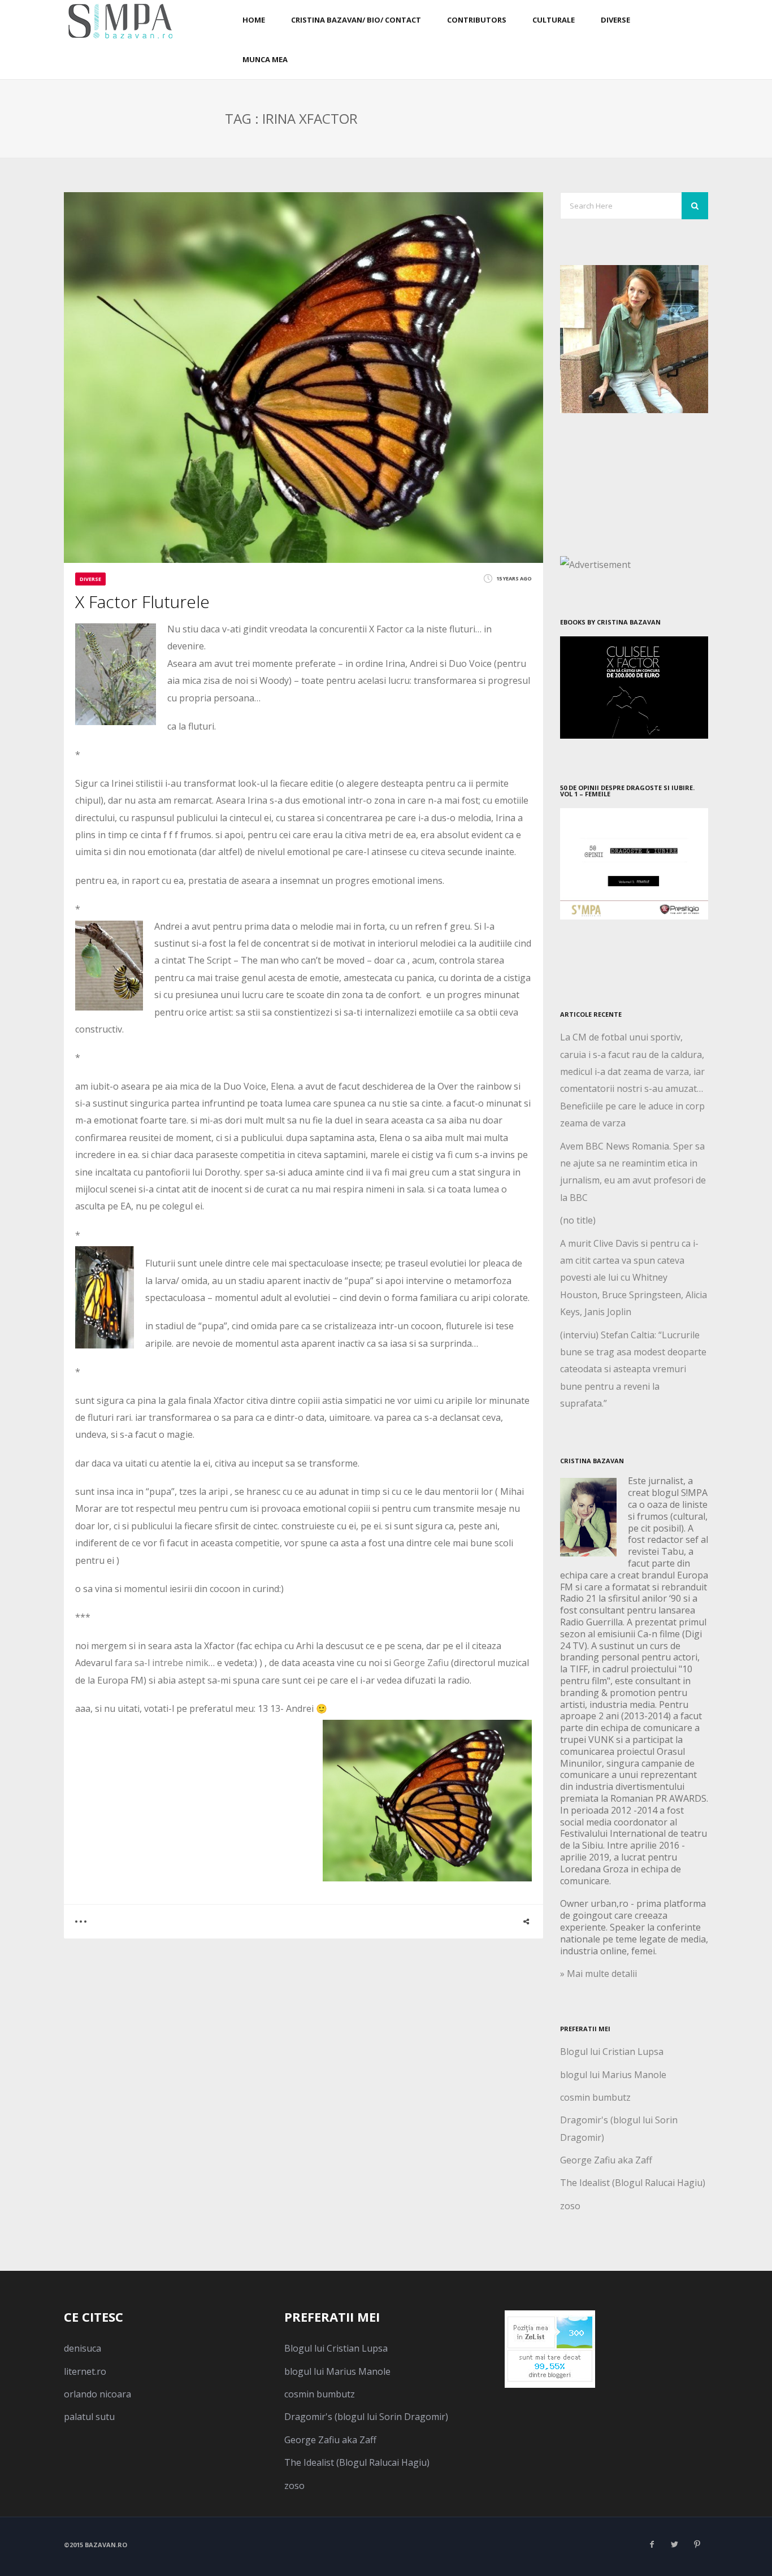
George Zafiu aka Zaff (606, 2160)
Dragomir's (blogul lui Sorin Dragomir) (366, 2417)
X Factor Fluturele (142, 602)
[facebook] (652, 2544)
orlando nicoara (97, 2394)
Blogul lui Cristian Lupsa (612, 2052)
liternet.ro (85, 2371)
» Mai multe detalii (598, 1974)
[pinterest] (697, 2544)
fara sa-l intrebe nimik (161, 1663)
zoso (570, 2206)
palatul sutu (89, 2417)
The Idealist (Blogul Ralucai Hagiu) (633, 2183)
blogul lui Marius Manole (613, 2075)
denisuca (83, 2348)
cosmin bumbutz (595, 2097)
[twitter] (674, 2544)
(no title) (578, 1220)
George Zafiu (421, 1663)
